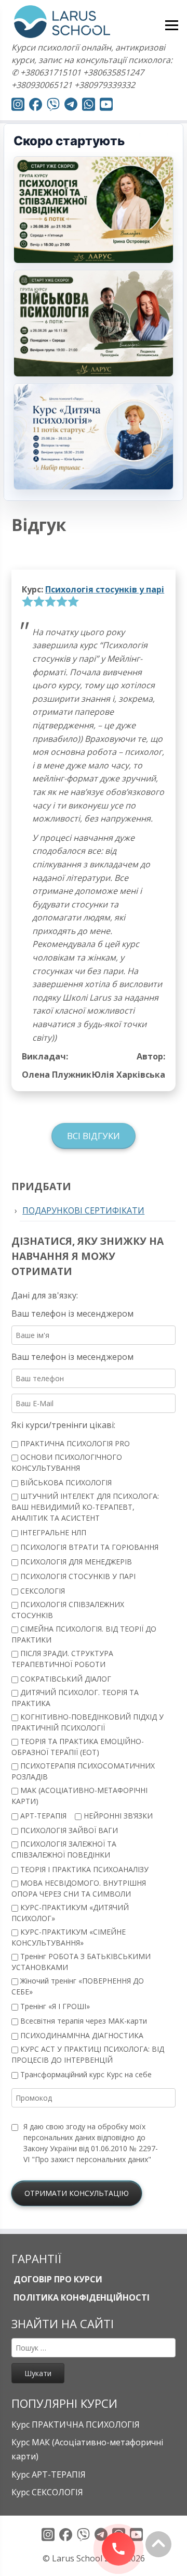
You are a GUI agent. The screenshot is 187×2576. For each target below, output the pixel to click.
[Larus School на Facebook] (36, 106)
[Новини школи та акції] (71, 106)
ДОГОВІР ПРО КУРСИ (57, 2279)
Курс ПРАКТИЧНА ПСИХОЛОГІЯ (76, 2425)
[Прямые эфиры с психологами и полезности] (18, 106)
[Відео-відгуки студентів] (106, 106)
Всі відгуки (94, 1136)
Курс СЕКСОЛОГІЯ (47, 2492)
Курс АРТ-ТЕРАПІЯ (49, 2474)
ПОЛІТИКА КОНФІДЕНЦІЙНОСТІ (81, 2297)
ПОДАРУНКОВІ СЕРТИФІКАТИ (83, 1210)
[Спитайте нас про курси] (89, 106)
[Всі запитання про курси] (53, 106)
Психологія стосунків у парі (105, 589)
